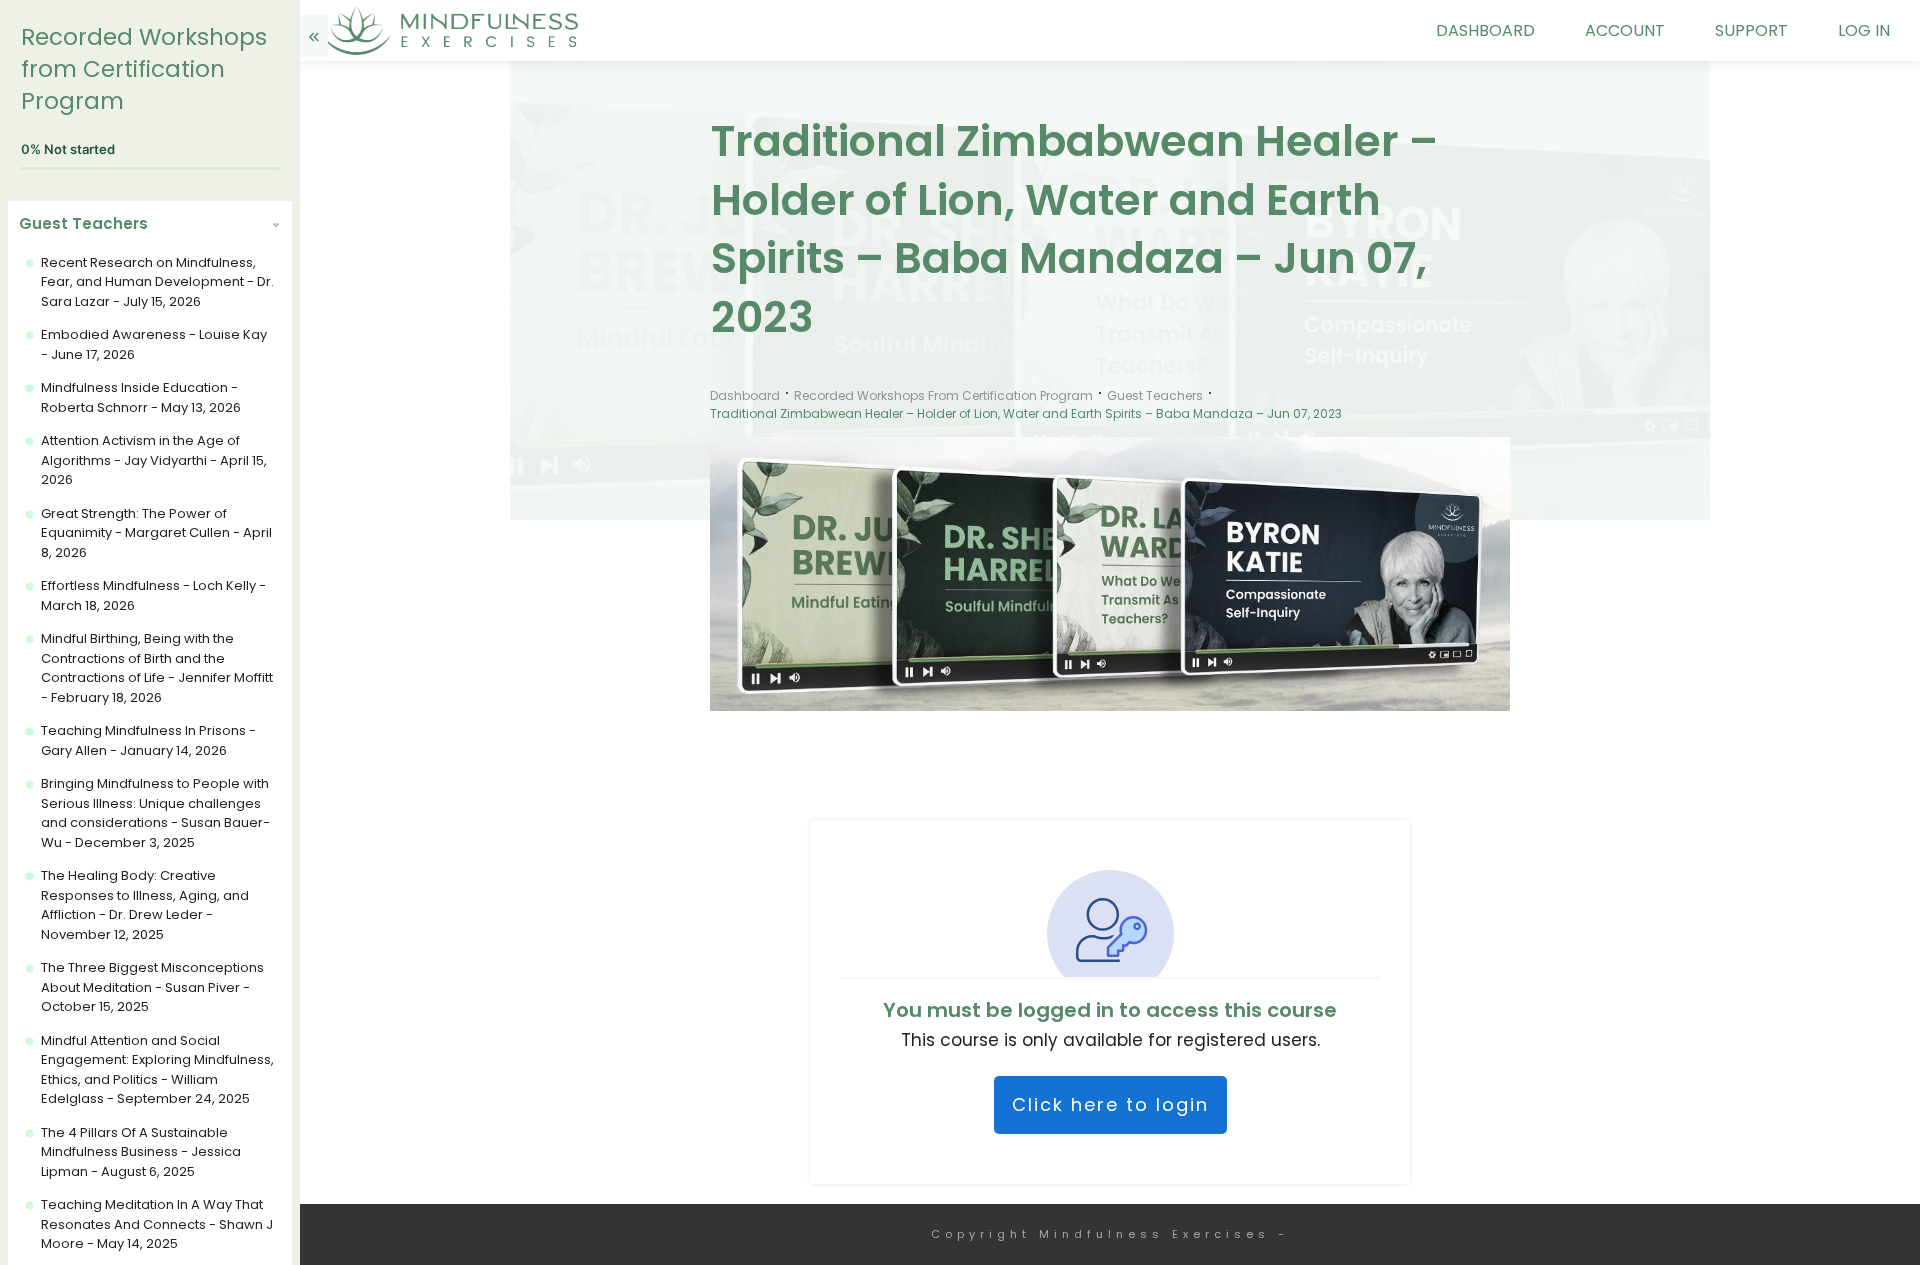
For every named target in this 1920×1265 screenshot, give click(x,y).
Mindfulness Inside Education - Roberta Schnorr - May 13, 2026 (141, 397)
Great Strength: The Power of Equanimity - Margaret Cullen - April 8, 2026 (156, 533)
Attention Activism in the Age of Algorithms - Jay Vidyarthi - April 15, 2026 (154, 460)
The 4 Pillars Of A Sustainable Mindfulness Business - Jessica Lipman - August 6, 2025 (141, 1152)
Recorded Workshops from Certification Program (144, 69)
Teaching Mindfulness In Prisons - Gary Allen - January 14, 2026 (148, 740)
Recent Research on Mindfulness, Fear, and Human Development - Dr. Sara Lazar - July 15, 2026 (157, 282)
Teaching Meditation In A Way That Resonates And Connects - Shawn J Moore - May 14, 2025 (157, 1224)
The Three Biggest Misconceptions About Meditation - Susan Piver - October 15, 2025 (152, 987)
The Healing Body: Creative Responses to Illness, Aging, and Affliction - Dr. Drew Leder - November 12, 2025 (145, 905)
